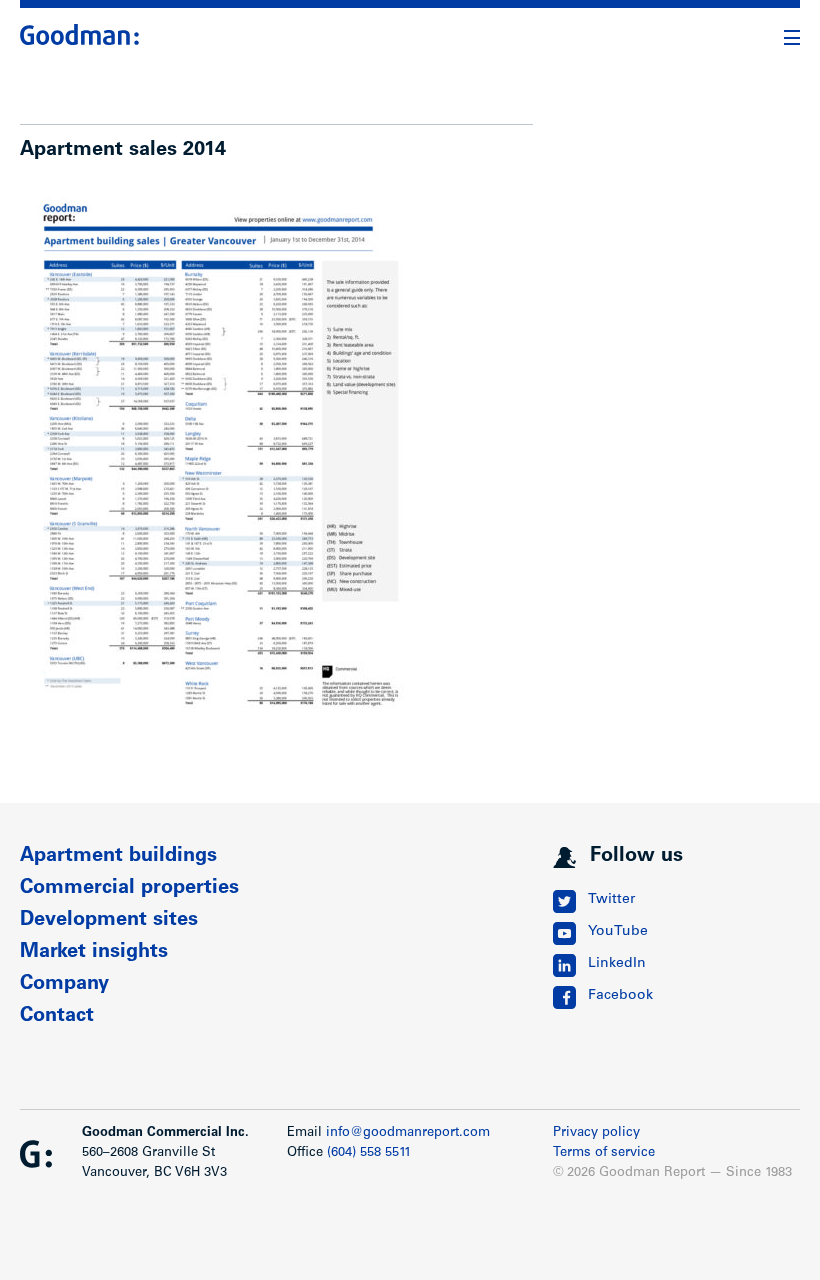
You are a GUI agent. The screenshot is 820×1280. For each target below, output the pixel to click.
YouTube (618, 932)
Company (64, 985)
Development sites (109, 921)
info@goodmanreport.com (408, 1133)
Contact (57, 1017)
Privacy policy (596, 1133)
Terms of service (604, 1153)
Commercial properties (129, 889)
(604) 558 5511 (369, 1153)
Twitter (611, 900)
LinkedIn (617, 964)
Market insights (94, 953)
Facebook (620, 996)
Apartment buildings (118, 857)
